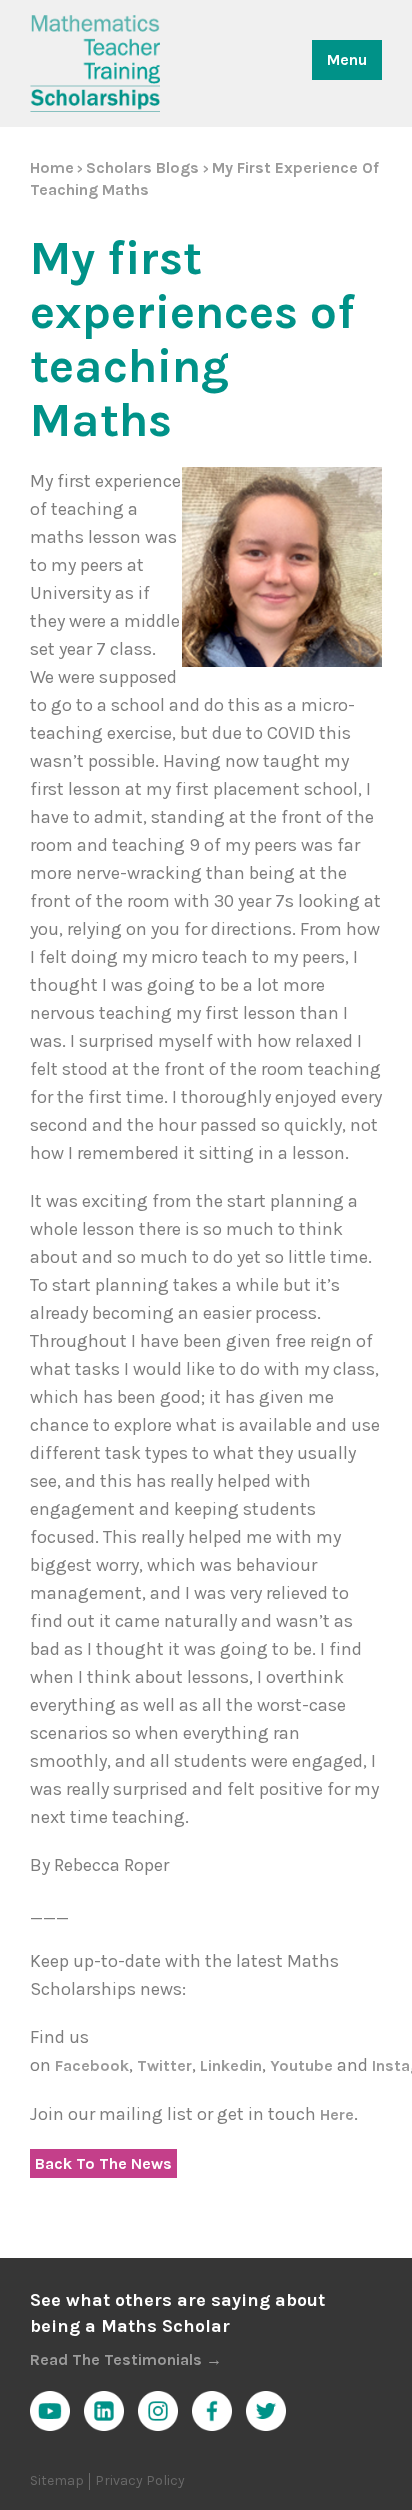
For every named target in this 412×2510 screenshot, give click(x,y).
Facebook (92, 2065)
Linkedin (231, 2065)
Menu (347, 59)
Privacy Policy (140, 2480)
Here (337, 2114)
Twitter (164, 2065)
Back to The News (103, 2163)
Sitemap (57, 2480)
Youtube (303, 2065)
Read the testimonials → (126, 2359)
